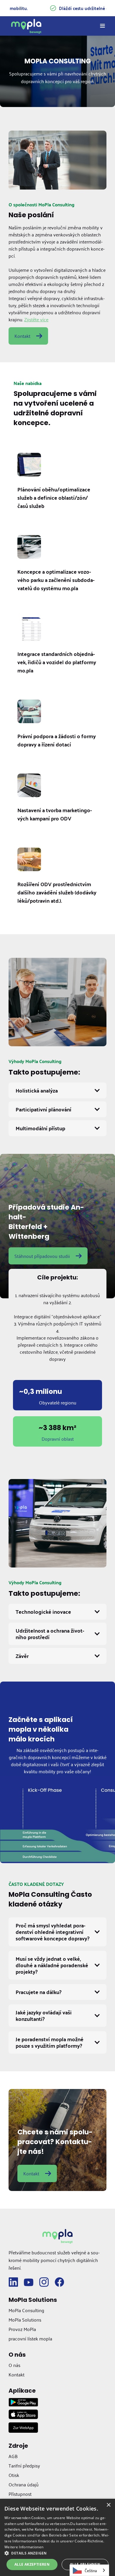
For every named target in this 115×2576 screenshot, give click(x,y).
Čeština (91, 2570)
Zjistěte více (36, 319)
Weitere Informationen (24, 2547)
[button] (100, 26)
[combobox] (89, 2570)
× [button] (108, 2505)
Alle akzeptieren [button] (32, 2564)
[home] (26, 26)
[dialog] (57, 2537)
